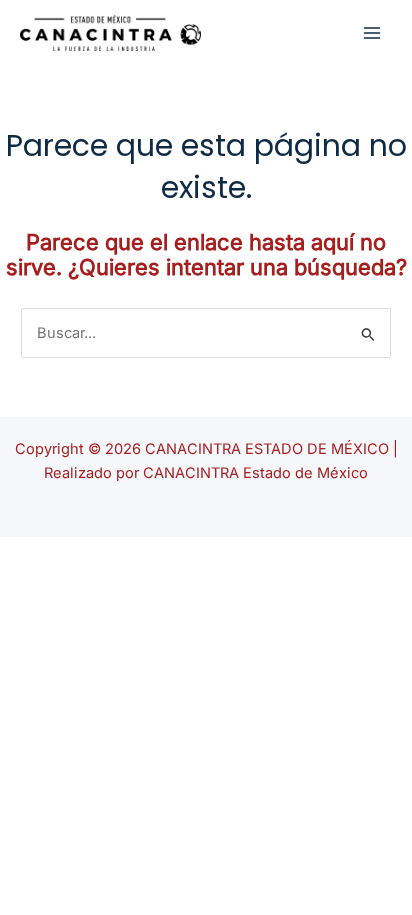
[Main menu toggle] (372, 32)
